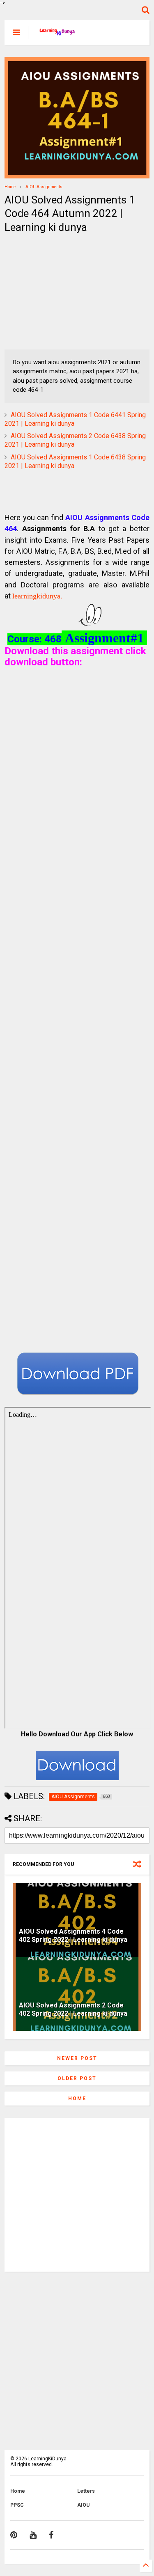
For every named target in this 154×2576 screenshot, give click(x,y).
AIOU (83, 2505)
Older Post (77, 2078)
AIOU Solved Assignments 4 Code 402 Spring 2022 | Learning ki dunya (73, 1936)
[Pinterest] (14, 2535)
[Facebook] (51, 2535)
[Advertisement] (56, 292)
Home (10, 187)
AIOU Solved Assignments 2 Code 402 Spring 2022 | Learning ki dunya (73, 2010)
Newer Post (77, 2058)
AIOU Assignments (44, 187)
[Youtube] (33, 2535)
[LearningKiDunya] (58, 35)
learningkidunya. (37, 596)
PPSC (17, 2505)
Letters (86, 2491)
